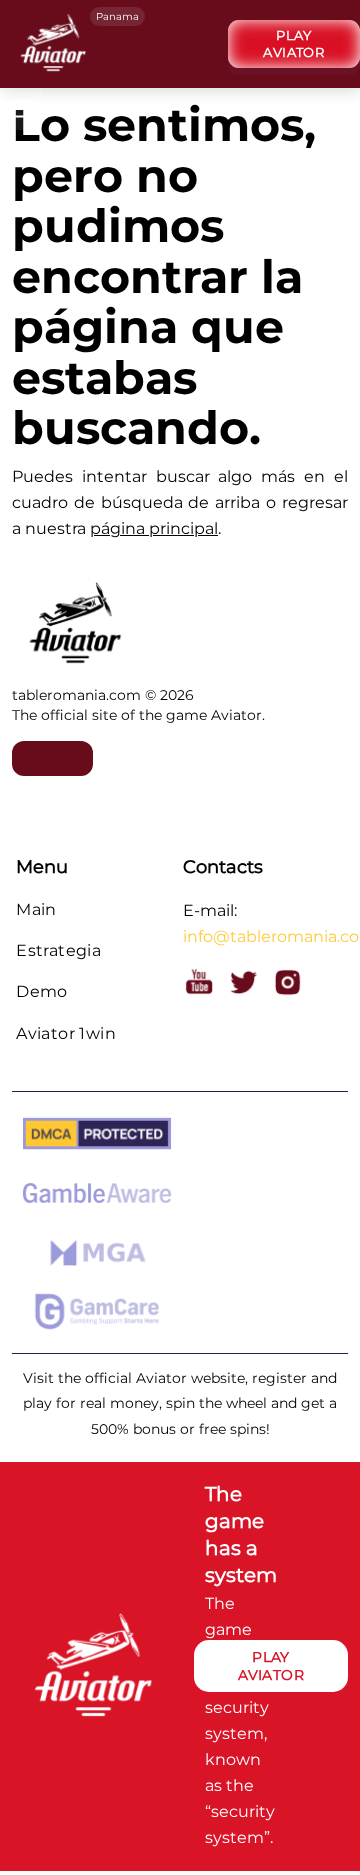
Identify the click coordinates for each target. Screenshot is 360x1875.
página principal (154, 528)
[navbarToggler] (327, 112)
